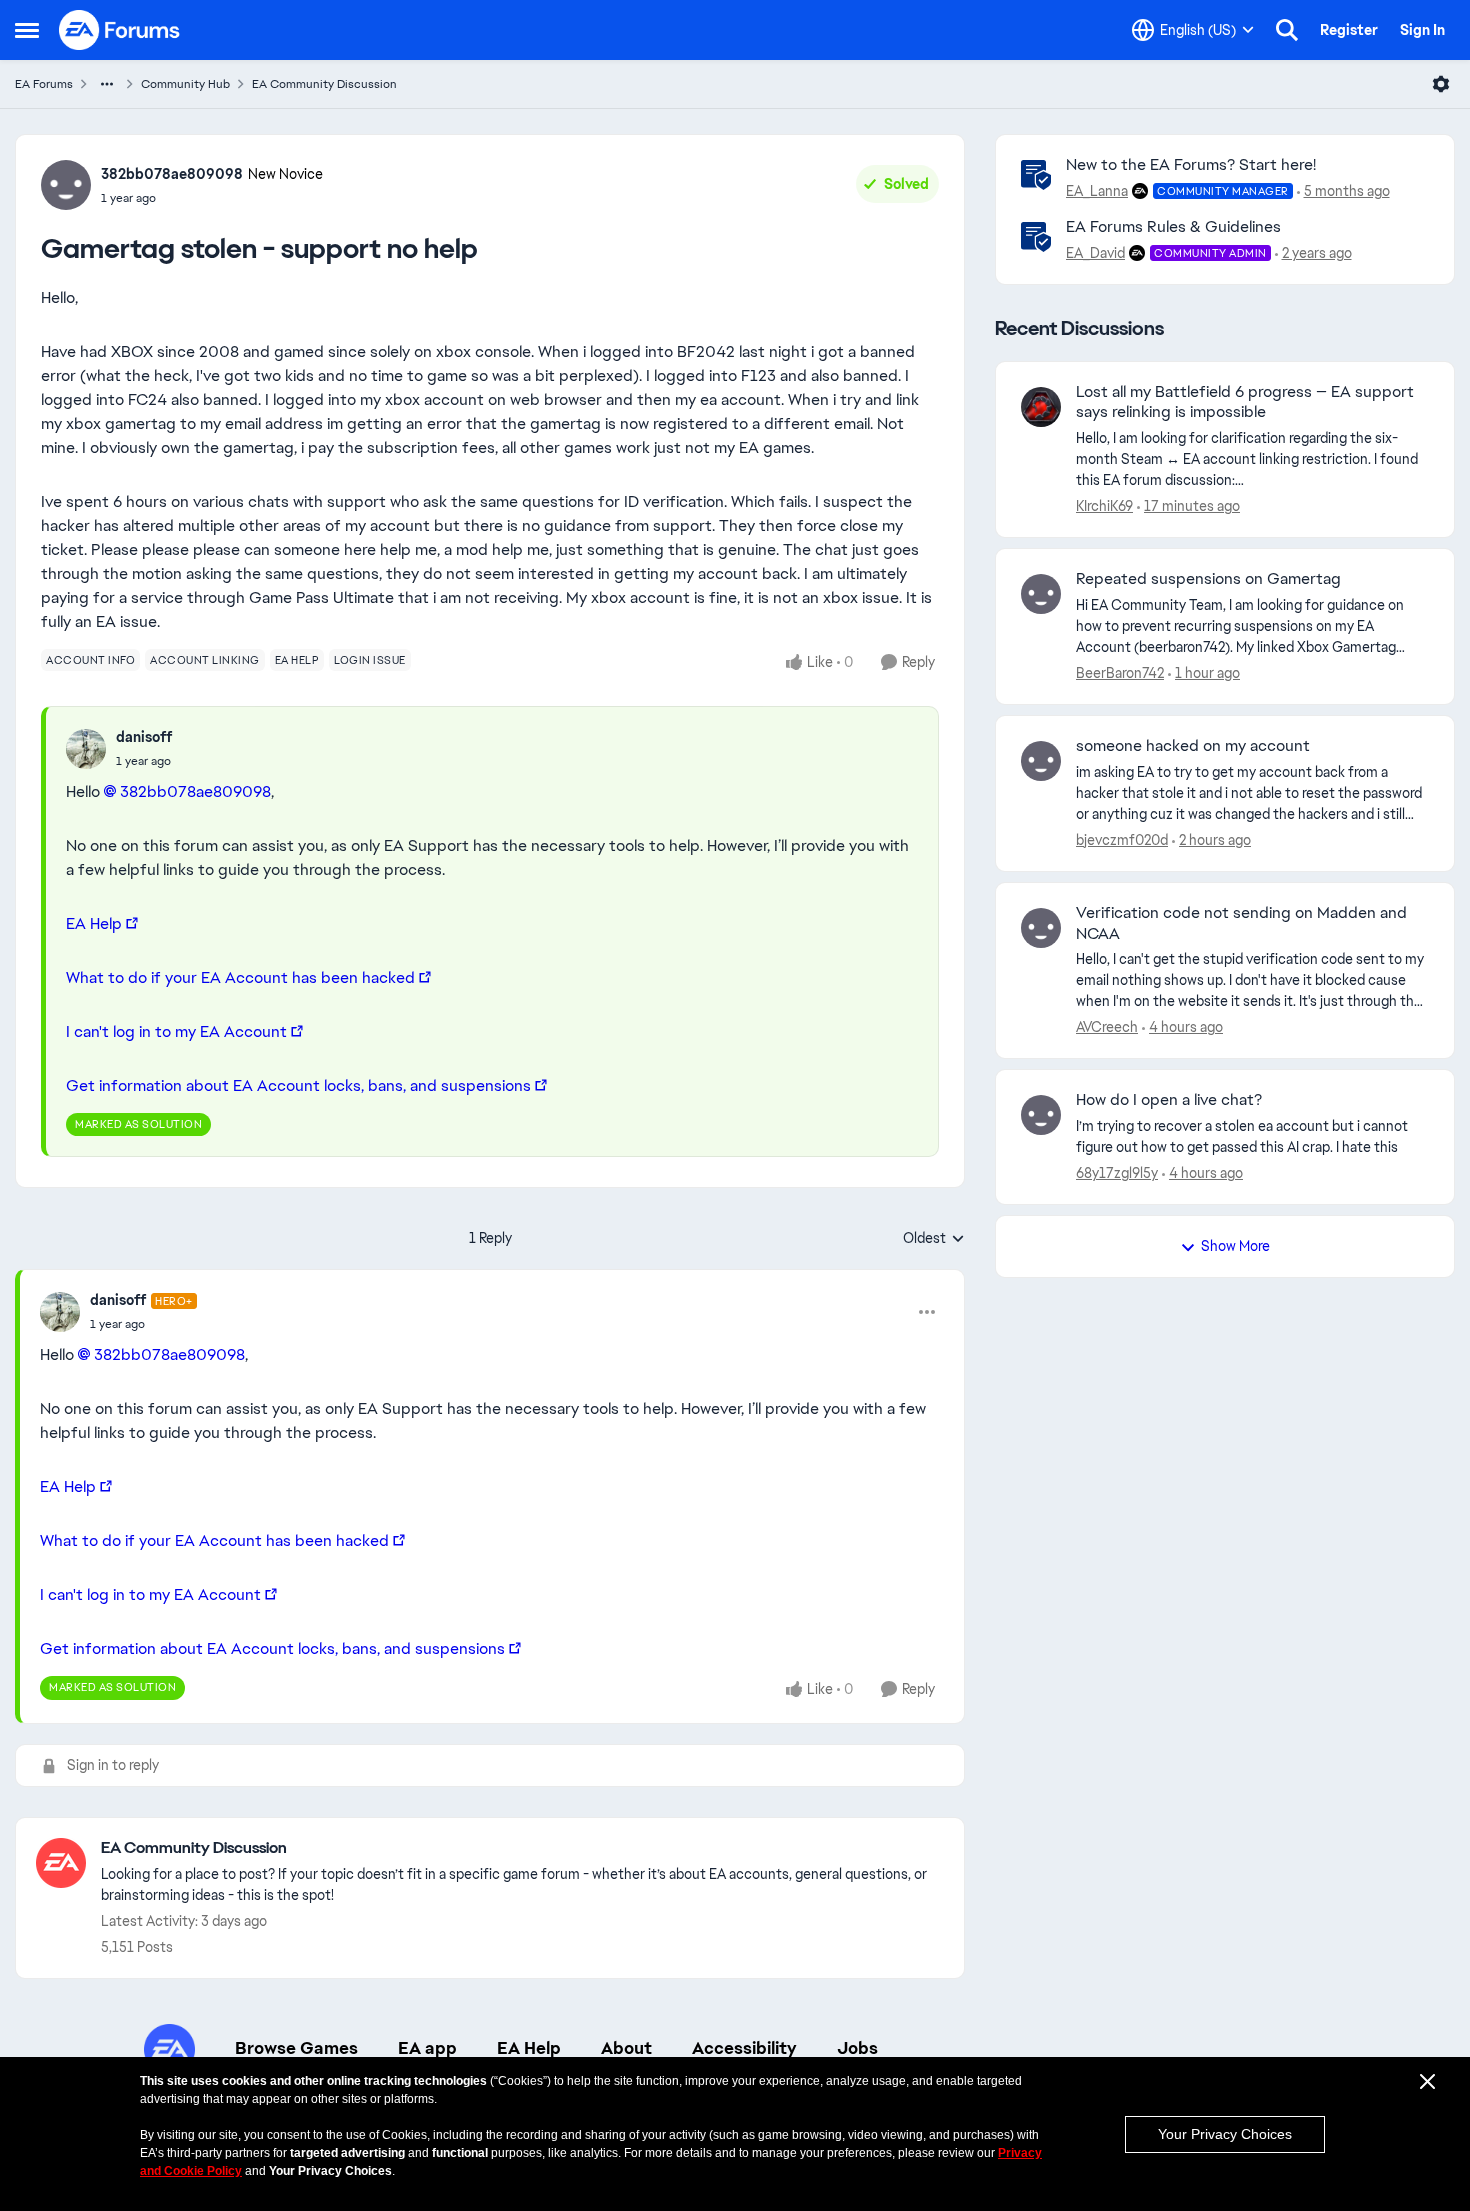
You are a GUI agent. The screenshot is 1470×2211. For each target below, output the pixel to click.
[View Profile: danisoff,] (86, 749)
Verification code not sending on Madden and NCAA (1241, 923)
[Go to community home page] (120, 30)
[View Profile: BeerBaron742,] (1041, 594)
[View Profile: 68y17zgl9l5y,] (1041, 1115)
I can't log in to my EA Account (176, 1031)
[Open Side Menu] (27, 30)
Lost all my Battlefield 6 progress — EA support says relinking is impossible (1245, 402)
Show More (1235, 1246)
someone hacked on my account (1193, 746)
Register (1349, 30)
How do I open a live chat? (1169, 1100)
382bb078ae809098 (172, 174)
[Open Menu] (1441, 84)
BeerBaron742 (1120, 673)
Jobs (857, 2048)
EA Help (94, 923)
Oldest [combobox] (934, 1239)
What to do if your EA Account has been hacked (240, 977)
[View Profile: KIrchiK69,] (1041, 407)
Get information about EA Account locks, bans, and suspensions (298, 1085)
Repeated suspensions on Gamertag (1208, 579)
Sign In (1422, 30)
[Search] (1287, 30)
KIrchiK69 (1104, 506)
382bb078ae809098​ (195, 791)
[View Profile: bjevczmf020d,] (1041, 761)
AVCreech (1107, 1027)
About (626, 2048)
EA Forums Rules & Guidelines (1173, 226)
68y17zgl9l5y (1117, 1173)
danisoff (144, 737)
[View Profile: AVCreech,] (1041, 928)
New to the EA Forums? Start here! (1191, 164)
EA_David (1095, 253)
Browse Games (296, 2048)
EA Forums (44, 84)
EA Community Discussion (324, 84)
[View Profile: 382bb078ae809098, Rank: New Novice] (66, 185)
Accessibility (744, 2048)
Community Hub (185, 84)
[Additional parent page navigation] (107, 84)
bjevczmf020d (1122, 840)
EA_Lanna (1097, 191)
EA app (427, 2048)
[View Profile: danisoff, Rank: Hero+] (60, 1312)
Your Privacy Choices (1225, 2134)
